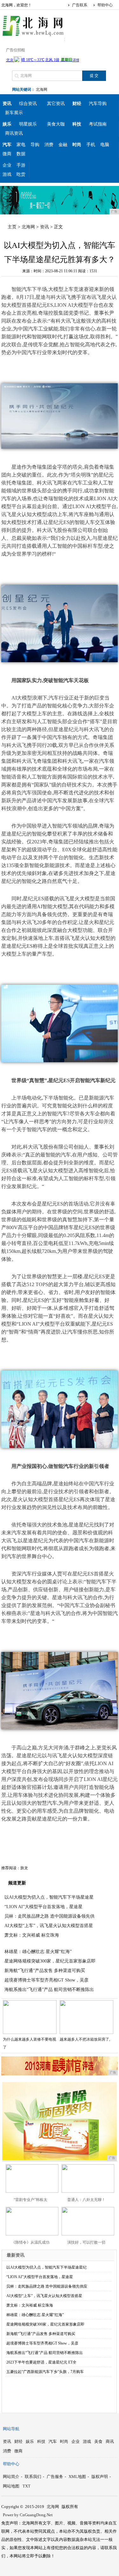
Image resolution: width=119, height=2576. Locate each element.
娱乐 (30, 2441)
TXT (26, 2486)
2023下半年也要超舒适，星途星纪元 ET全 (41, 2362)
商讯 (110, 2441)
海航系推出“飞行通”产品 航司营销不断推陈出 (49, 1990)
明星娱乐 (28, 124)
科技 (41, 2441)
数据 (21, 154)
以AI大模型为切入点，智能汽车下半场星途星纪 (46, 2267)
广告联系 (80, 5)
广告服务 (55, 2477)
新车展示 (14, 113)
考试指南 (98, 124)
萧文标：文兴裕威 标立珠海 (32, 1935)
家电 (21, 145)
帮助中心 (105, 5)
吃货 (21, 174)
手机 (91, 145)
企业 (7, 165)
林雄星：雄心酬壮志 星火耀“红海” (38, 1952)
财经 (18, 2441)
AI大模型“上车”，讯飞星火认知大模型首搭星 (49, 1926)
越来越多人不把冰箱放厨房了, (85, 2039)
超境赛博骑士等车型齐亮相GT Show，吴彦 (46, 1980)
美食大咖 (56, 124)
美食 (98, 2441)
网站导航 (11, 2429)
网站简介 (11, 2477)
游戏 (7, 174)
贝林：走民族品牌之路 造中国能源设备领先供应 (47, 2286)
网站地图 (11, 2486)
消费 (49, 145)
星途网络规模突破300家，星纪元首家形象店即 (50, 1961)
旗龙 (24, 1868)
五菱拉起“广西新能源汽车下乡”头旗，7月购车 (45, 2372)
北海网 (42, 89)
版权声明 (100, 2477)
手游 (21, 165)
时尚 (64, 2441)
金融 (63, 145)
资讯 (44, 227)
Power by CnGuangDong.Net (28, 2515)
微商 (7, 154)
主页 (12, 227)
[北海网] (33, 36)
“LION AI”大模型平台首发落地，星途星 (43, 1907)
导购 (35, 145)
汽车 (53, 2441)
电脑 (105, 145)
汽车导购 (98, 104)
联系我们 (33, 2477)
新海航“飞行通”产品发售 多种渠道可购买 (45, 1971)
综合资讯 (28, 104)
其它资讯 (56, 104)
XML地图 (77, 2477)
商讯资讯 (14, 133)
